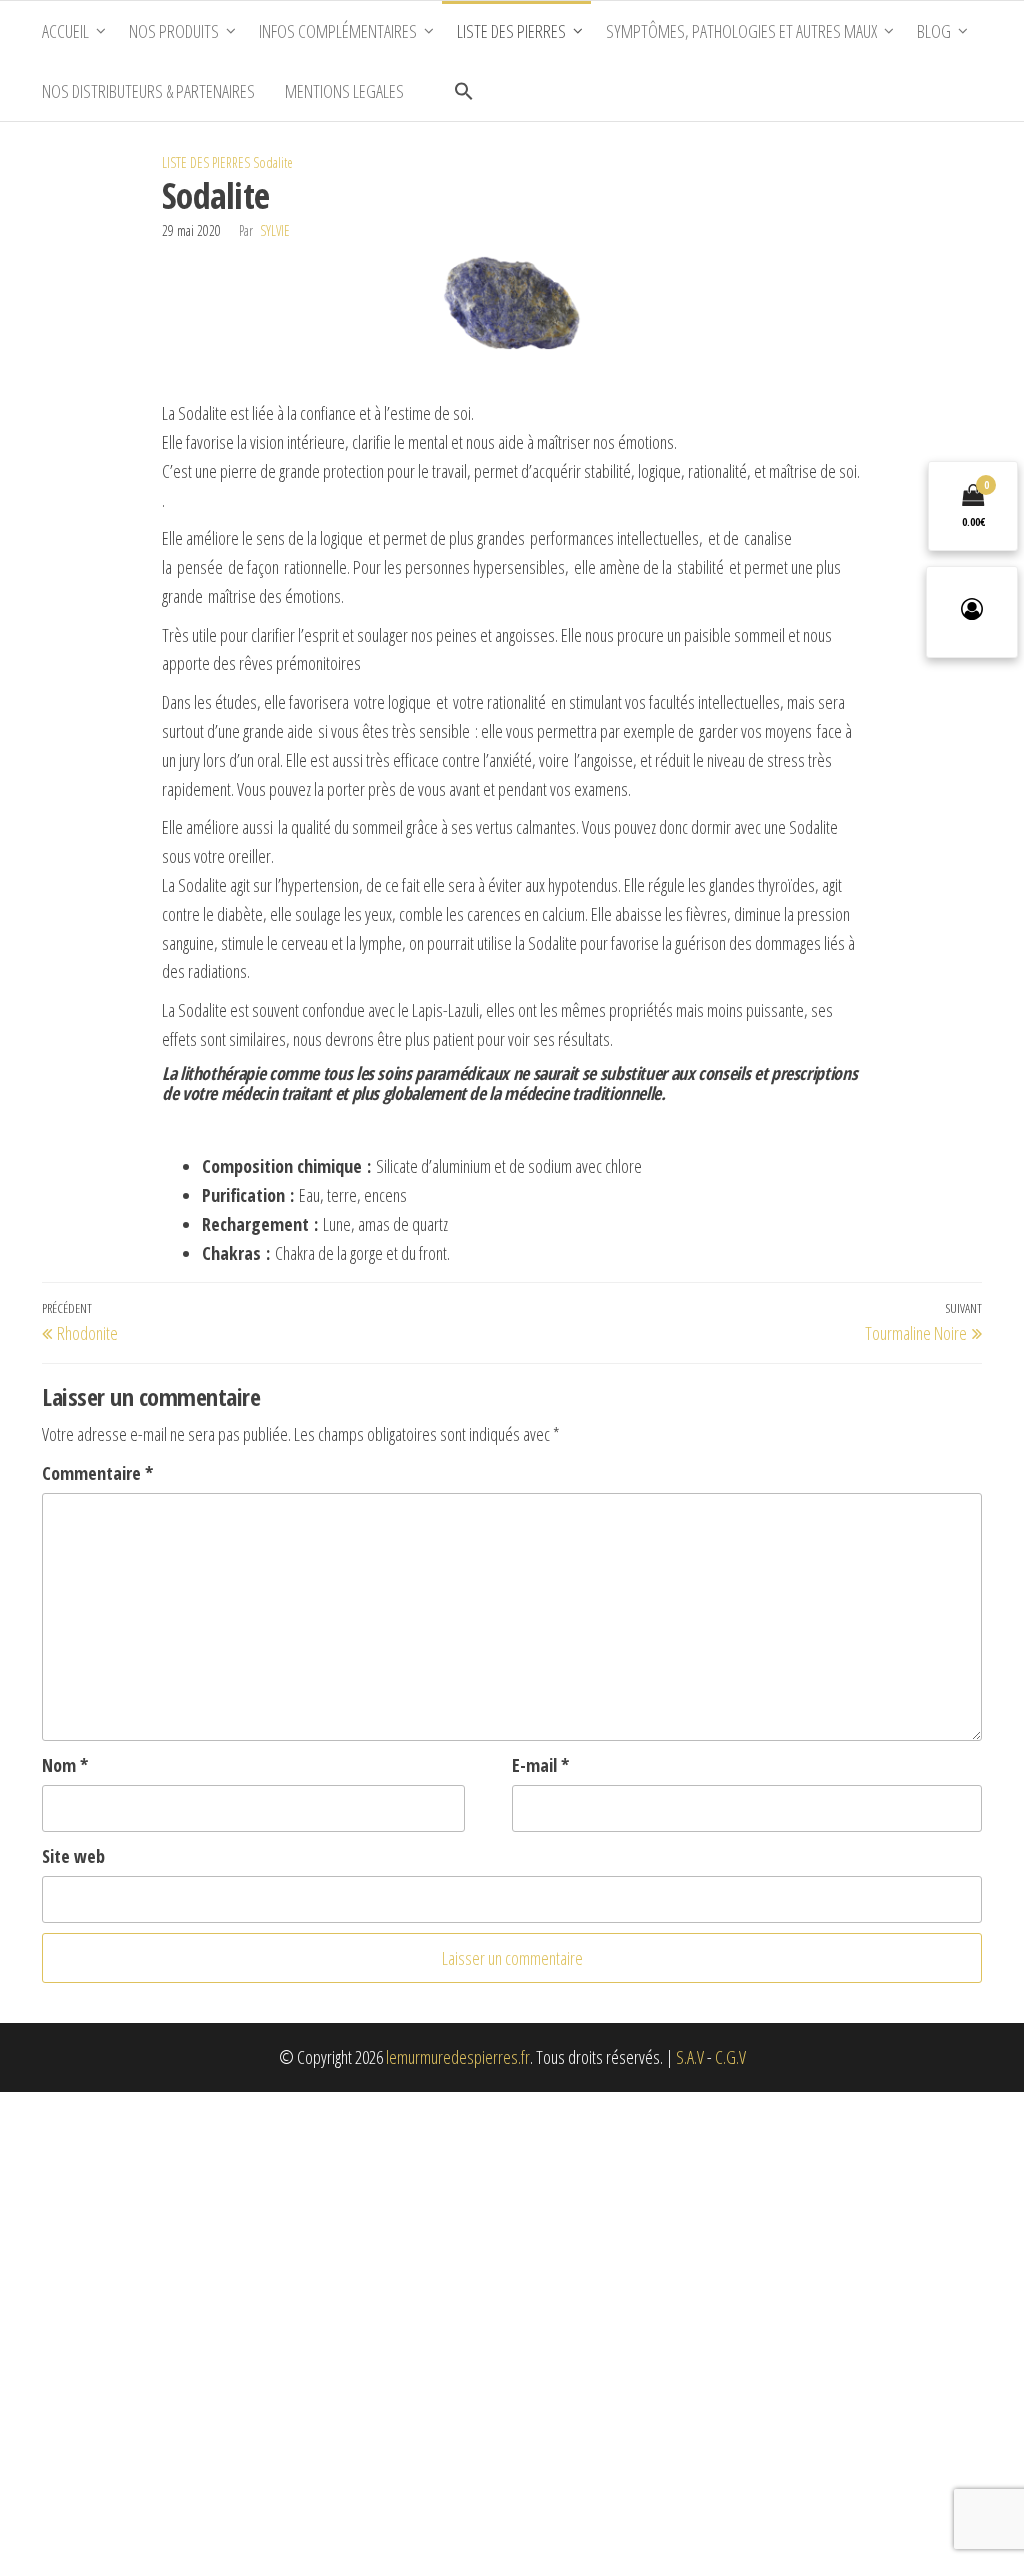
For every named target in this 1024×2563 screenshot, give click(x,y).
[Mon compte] (972, 612)
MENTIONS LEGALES (344, 91)
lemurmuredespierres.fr (458, 2057)
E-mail (540, 1765)
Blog (934, 31)
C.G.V (730, 2057)
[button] (464, 91)
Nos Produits (174, 31)
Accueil (65, 31)
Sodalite (273, 162)
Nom (65, 1765)
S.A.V (690, 2057)
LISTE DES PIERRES (206, 162)
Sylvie (275, 230)
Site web (73, 1856)
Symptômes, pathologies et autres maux (741, 31)
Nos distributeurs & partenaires (148, 91)
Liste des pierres (511, 31)
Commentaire (97, 1473)
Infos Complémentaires (338, 31)
